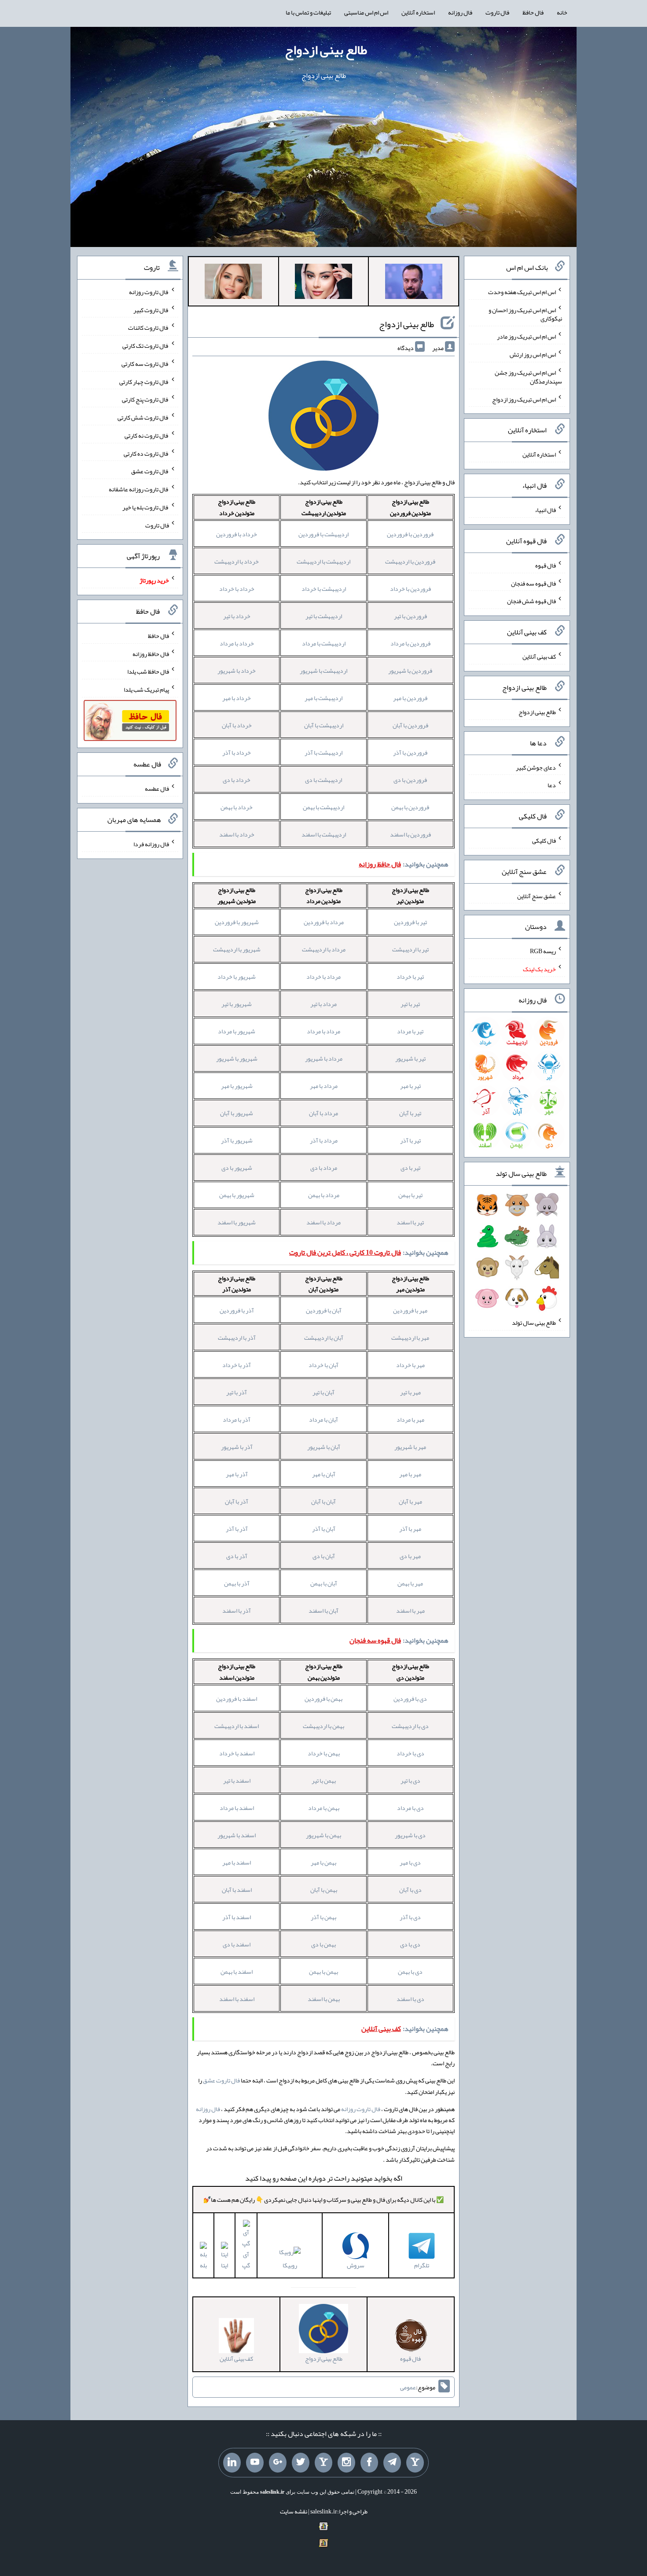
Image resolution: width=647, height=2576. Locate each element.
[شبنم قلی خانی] (233, 283)
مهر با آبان (410, 1501)
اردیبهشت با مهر (323, 698)
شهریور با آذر (237, 1140)
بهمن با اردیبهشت (323, 1726)
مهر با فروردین (410, 1310)
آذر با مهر (237, 1474)
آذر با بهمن (237, 1583)
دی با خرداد (410, 1753)
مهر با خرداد (410, 1365)
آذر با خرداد (237, 1365)
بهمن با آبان (324, 1890)
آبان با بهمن (324, 1583)
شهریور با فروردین (237, 922)
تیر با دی (410, 1168)
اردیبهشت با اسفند (324, 834)
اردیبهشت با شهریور (323, 671)
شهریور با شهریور (237, 1058)
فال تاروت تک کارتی (146, 346)
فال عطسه (157, 789)
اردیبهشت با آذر (323, 752)
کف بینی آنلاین (539, 656)
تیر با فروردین (410, 922)
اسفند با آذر (237, 1917)
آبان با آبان (323, 1501)
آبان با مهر (324, 1474)
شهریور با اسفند (237, 1222)
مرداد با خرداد (323, 977)
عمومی (408, 2387)
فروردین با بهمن (410, 807)
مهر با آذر (410, 1529)
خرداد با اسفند (237, 834)
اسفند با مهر (237, 1862)
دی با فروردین (410, 1699)
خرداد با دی (237, 780)
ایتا (224, 2265)
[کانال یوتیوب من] (255, 2463)
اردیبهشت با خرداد (324, 589)
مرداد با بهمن (324, 1195)
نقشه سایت (294, 2511)
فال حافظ (533, 12)
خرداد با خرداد (237, 589)
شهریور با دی (237, 1168)
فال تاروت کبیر (151, 310)
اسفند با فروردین (237, 1699)
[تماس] (323, 2463)
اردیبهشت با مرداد (324, 643)
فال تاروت (497, 12)
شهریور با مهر (237, 1086)
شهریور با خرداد (237, 977)
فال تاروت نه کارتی (147, 435)
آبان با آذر (324, 1529)
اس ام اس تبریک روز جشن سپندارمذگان (528, 377)
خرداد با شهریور (237, 671)
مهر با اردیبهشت (410, 1338)
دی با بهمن (410, 1972)
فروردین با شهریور (410, 671)
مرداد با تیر (323, 1004)
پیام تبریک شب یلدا (146, 689)
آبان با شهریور (324, 1447)
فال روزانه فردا (151, 844)
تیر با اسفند (410, 1222)
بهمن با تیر (324, 1780)
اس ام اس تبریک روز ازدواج (524, 399)
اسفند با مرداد (237, 1808)
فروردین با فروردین (410, 534)
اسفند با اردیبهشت (237, 1726)
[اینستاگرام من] (346, 2463)
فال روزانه (460, 12)
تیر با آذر (410, 1140)
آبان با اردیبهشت (324, 1338)
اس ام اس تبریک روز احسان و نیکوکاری (525, 314)
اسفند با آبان (237, 1890)
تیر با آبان (410, 1113)
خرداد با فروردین (237, 534)
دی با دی (410, 1944)
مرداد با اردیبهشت (324, 949)
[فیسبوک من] (369, 2463)
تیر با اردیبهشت (410, 949)
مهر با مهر (410, 1474)
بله (203, 2265)
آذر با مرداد (237, 1419)
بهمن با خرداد (324, 1753)
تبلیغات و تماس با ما (308, 12)
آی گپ (246, 2260)
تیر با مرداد (410, 1031)
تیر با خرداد (410, 977)
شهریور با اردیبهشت (237, 949)
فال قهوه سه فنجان (533, 583)
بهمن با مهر (323, 1862)
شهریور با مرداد (237, 1031)
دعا (552, 785)
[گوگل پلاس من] (278, 2463)
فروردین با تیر (410, 616)
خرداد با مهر (237, 698)
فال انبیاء (545, 510)
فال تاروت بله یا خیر (146, 507)
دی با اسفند (410, 1999)
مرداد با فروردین (324, 922)
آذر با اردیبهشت (237, 1338)
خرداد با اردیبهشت (237, 561)
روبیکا (290, 2265)
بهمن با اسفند (324, 1999)
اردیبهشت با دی (323, 780)
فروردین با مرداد (410, 643)
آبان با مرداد (323, 1419)
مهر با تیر (410, 1392)
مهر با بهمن (410, 1583)
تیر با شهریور (410, 1058)
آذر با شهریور (237, 1447)
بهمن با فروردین (323, 1699)
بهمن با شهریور (323, 1835)
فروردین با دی (410, 780)
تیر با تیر (410, 1004)
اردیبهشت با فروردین (323, 534)
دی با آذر (410, 1917)
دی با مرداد (410, 1808)
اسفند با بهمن (237, 1972)
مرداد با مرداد (323, 1031)
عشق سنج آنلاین (537, 896)
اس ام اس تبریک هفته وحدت (522, 292)
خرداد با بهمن (237, 807)
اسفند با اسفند (237, 1999)
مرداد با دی (324, 1168)
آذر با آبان (237, 1501)
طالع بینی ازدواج (326, 50)
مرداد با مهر (324, 1086)
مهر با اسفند (410, 1610)
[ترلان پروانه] (323, 283)
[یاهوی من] (415, 2463)
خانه (562, 12)
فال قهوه (546, 565)
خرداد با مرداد (237, 643)
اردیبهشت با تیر (324, 616)
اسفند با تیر (237, 1780)
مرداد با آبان (323, 1113)
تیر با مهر (410, 1086)
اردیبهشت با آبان (324, 725)
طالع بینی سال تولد (534, 1323)
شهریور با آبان (237, 1113)
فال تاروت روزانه (361, 2109)
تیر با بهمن (410, 1195)
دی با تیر (410, 1780)
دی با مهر (410, 1862)
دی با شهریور (410, 1835)
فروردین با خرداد (410, 589)
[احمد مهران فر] (414, 283)
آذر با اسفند (237, 1610)
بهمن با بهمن (323, 1972)
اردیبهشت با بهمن (323, 807)
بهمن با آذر (323, 1917)
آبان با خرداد (323, 1365)
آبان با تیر (323, 1392)
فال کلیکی (544, 840)
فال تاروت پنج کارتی (145, 399)
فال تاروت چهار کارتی (144, 381)
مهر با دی (410, 1556)
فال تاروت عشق (221, 2080)
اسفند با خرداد (237, 1753)
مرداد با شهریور (324, 1058)
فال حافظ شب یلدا (148, 671)
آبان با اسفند (323, 1610)
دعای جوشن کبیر (536, 767)
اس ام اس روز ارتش (533, 354)
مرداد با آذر (324, 1140)
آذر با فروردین (237, 1310)
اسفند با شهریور (237, 1835)
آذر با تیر (237, 1392)
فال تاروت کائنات (149, 328)
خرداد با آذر (237, 752)
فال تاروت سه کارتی (145, 364)
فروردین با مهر (410, 698)
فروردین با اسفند (410, 834)
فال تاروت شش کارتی (143, 417)
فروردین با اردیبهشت (410, 561)
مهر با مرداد (410, 1419)
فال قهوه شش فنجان (531, 601)
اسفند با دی (237, 1944)
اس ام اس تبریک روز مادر (526, 336)
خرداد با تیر (237, 616)
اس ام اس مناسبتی (366, 12)
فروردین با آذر (410, 752)
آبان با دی (324, 1556)
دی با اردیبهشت (410, 1726)
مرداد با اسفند (323, 1222)
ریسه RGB (543, 951)
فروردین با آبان (410, 725)
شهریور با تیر (237, 1004)
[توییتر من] (301, 2463)
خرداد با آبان (237, 725)
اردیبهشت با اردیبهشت (323, 561)
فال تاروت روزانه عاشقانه (139, 489)
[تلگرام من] (392, 2463)
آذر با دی (237, 1556)
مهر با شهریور (410, 1447)
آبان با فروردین (324, 1310)
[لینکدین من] (232, 2463)
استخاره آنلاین (418, 12)
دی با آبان (410, 1890)
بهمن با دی (323, 1944)
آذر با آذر (237, 1529)
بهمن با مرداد (324, 1808)
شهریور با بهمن (237, 1195)
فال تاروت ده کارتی (146, 453)
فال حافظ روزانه (151, 653)
